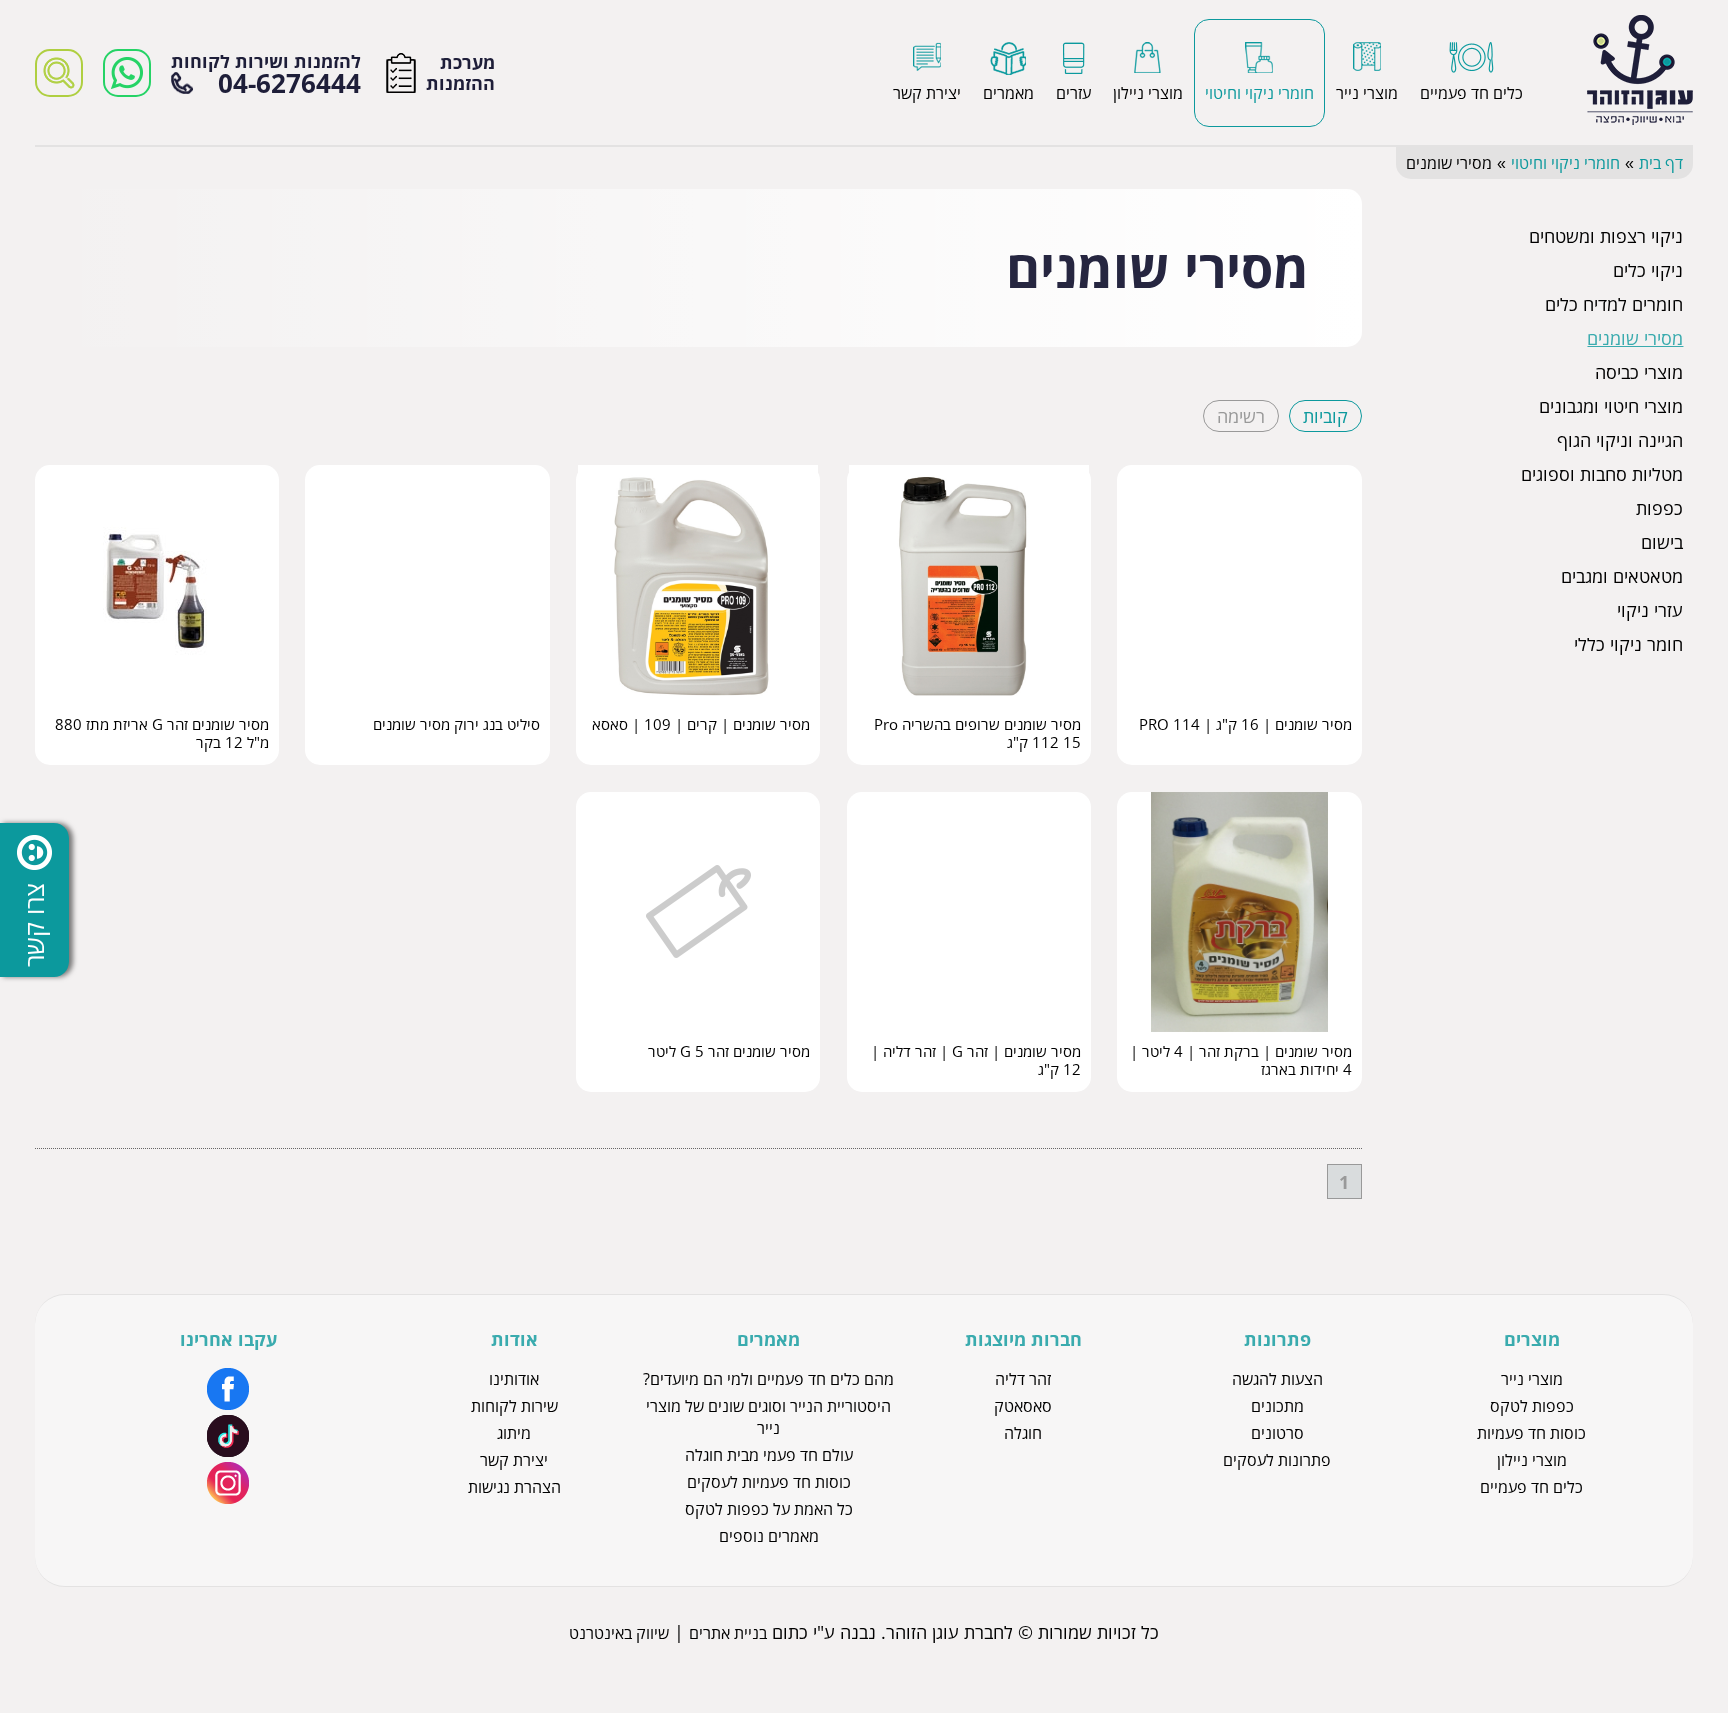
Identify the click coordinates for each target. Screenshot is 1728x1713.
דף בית (1661, 163)
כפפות (1659, 508)
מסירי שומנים (1635, 338)
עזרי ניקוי (1650, 610)
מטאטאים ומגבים (1622, 576)
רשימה (1241, 416)
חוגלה (1023, 1433)
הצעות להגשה (1277, 1379)
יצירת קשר (514, 1460)
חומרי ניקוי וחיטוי (1565, 163)
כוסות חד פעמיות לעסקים (769, 1482)
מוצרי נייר (1532, 1379)
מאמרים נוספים (769, 1536)
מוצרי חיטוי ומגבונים (1611, 406)
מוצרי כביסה (1639, 372)
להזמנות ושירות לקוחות (266, 73)
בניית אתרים (728, 1633)
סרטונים (1277, 1433)
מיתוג (514, 1433)
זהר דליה (1023, 1379)
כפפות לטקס (1532, 1406)
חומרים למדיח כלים (1614, 304)
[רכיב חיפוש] (59, 73)
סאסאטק (1023, 1406)
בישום (1662, 542)
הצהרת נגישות (514, 1487)
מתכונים (1277, 1406)
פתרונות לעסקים (1277, 1460)
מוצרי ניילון (1532, 1460)
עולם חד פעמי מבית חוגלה (769, 1455)
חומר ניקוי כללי (1628, 644)
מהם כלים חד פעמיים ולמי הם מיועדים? (768, 1379)
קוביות (1325, 416)
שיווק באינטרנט (619, 1633)
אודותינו (514, 1379)
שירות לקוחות (514, 1406)
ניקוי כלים (1648, 270)
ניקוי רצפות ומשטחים (1606, 236)
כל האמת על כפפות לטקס (769, 1509)
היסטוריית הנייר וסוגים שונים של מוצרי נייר (768, 1417)
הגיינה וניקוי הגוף (1620, 440)
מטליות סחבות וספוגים (1602, 474)
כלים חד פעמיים (1531, 1487)
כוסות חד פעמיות (1531, 1433)
